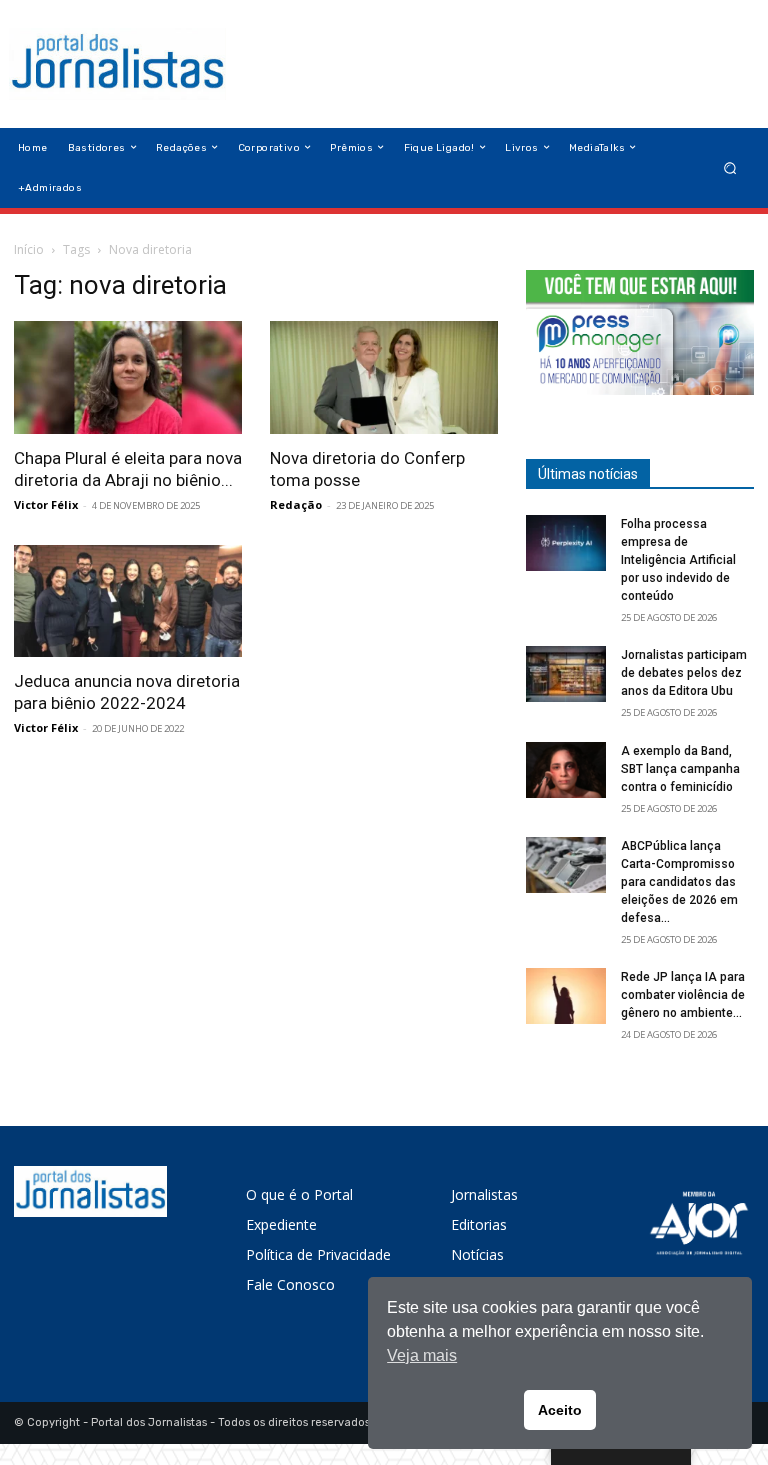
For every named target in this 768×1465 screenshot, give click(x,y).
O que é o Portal (299, 1194)
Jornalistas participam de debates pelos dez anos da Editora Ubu (684, 673)
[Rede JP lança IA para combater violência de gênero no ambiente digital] (566, 996)
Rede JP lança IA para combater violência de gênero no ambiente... (683, 995)
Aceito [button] (560, 1410)
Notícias (477, 1254)
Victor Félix (46, 504)
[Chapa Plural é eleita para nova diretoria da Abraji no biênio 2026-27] (128, 377)
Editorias (479, 1224)
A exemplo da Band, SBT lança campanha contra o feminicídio (680, 769)
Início (29, 249)
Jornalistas (484, 1194)
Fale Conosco (290, 1284)
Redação (296, 504)
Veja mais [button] (422, 1355)
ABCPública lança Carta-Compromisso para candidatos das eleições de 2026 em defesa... (679, 882)
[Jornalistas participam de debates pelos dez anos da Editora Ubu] (566, 674)
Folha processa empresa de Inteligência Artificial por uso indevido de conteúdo (678, 560)
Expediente (281, 1224)
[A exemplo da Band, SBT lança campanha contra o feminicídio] (566, 770)
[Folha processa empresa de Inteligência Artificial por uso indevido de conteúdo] (566, 543)
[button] (730, 167)
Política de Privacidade (318, 1254)
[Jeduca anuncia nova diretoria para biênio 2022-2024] (128, 601)
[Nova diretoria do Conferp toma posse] (384, 377)
